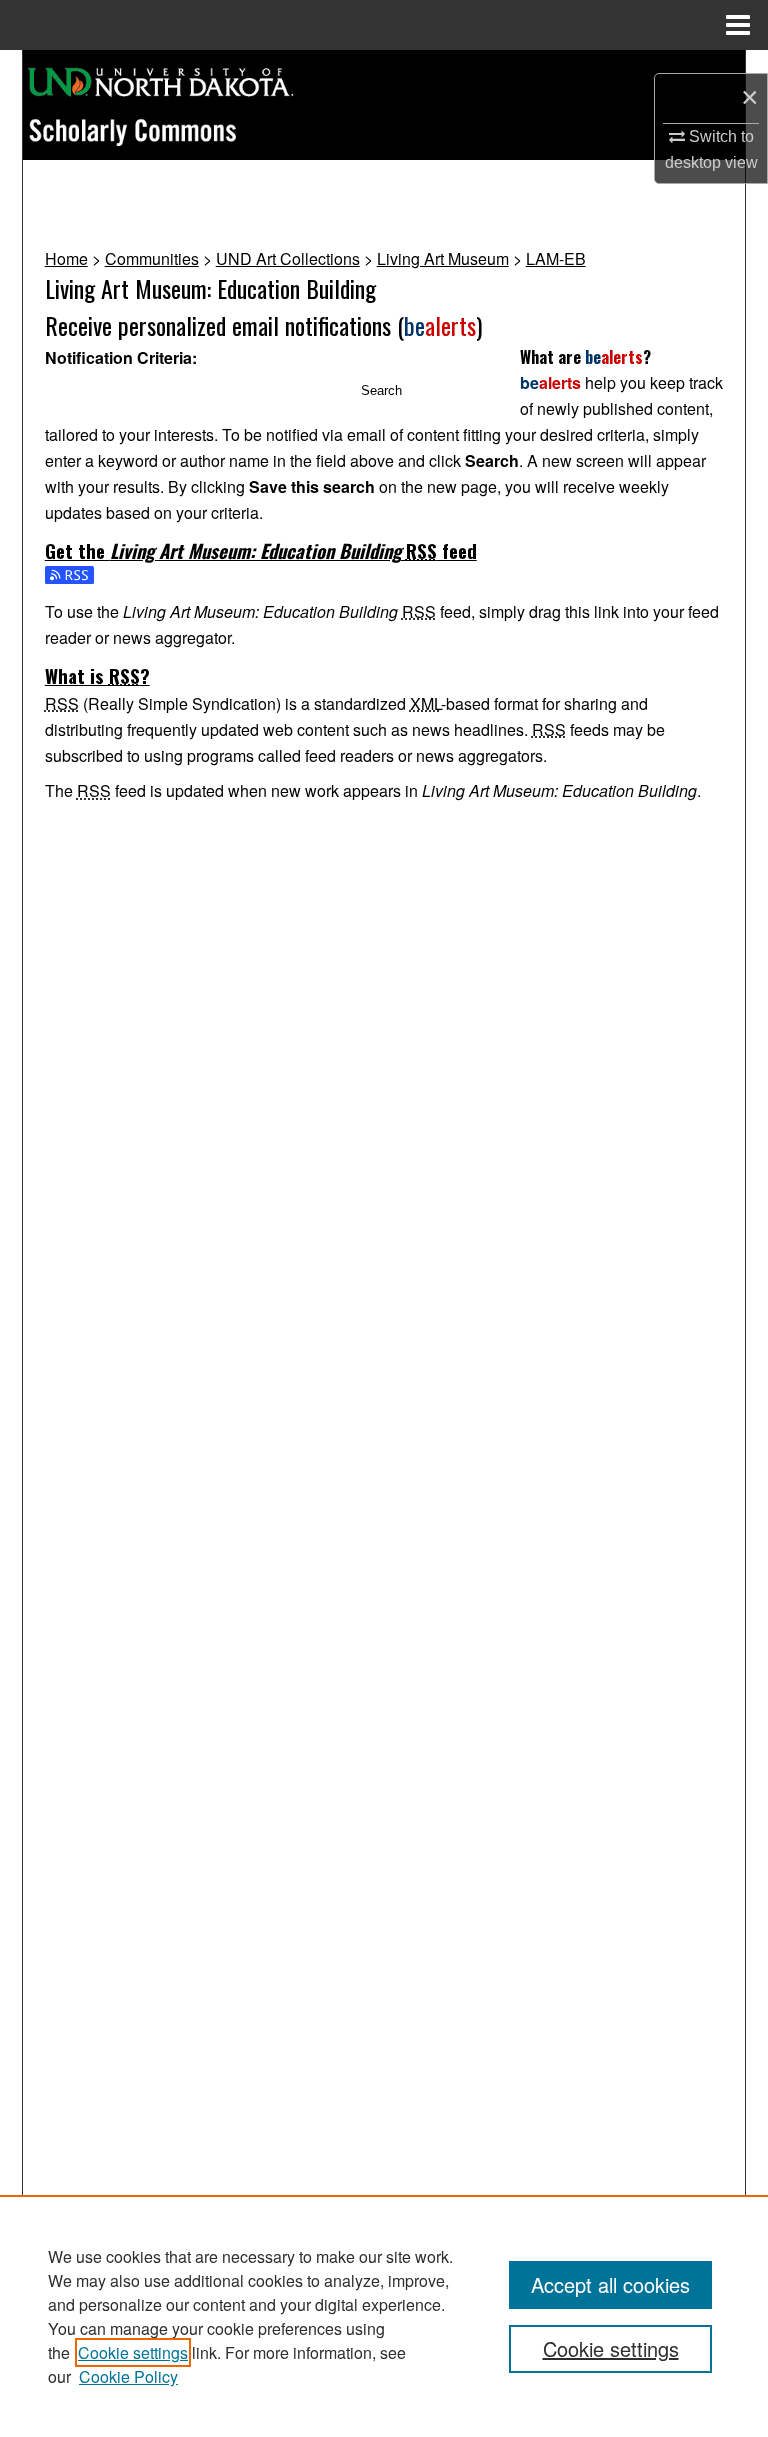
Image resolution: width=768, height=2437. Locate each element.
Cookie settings (133, 2352)
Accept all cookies (610, 2284)
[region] (384, 2316)
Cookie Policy (128, 2376)
